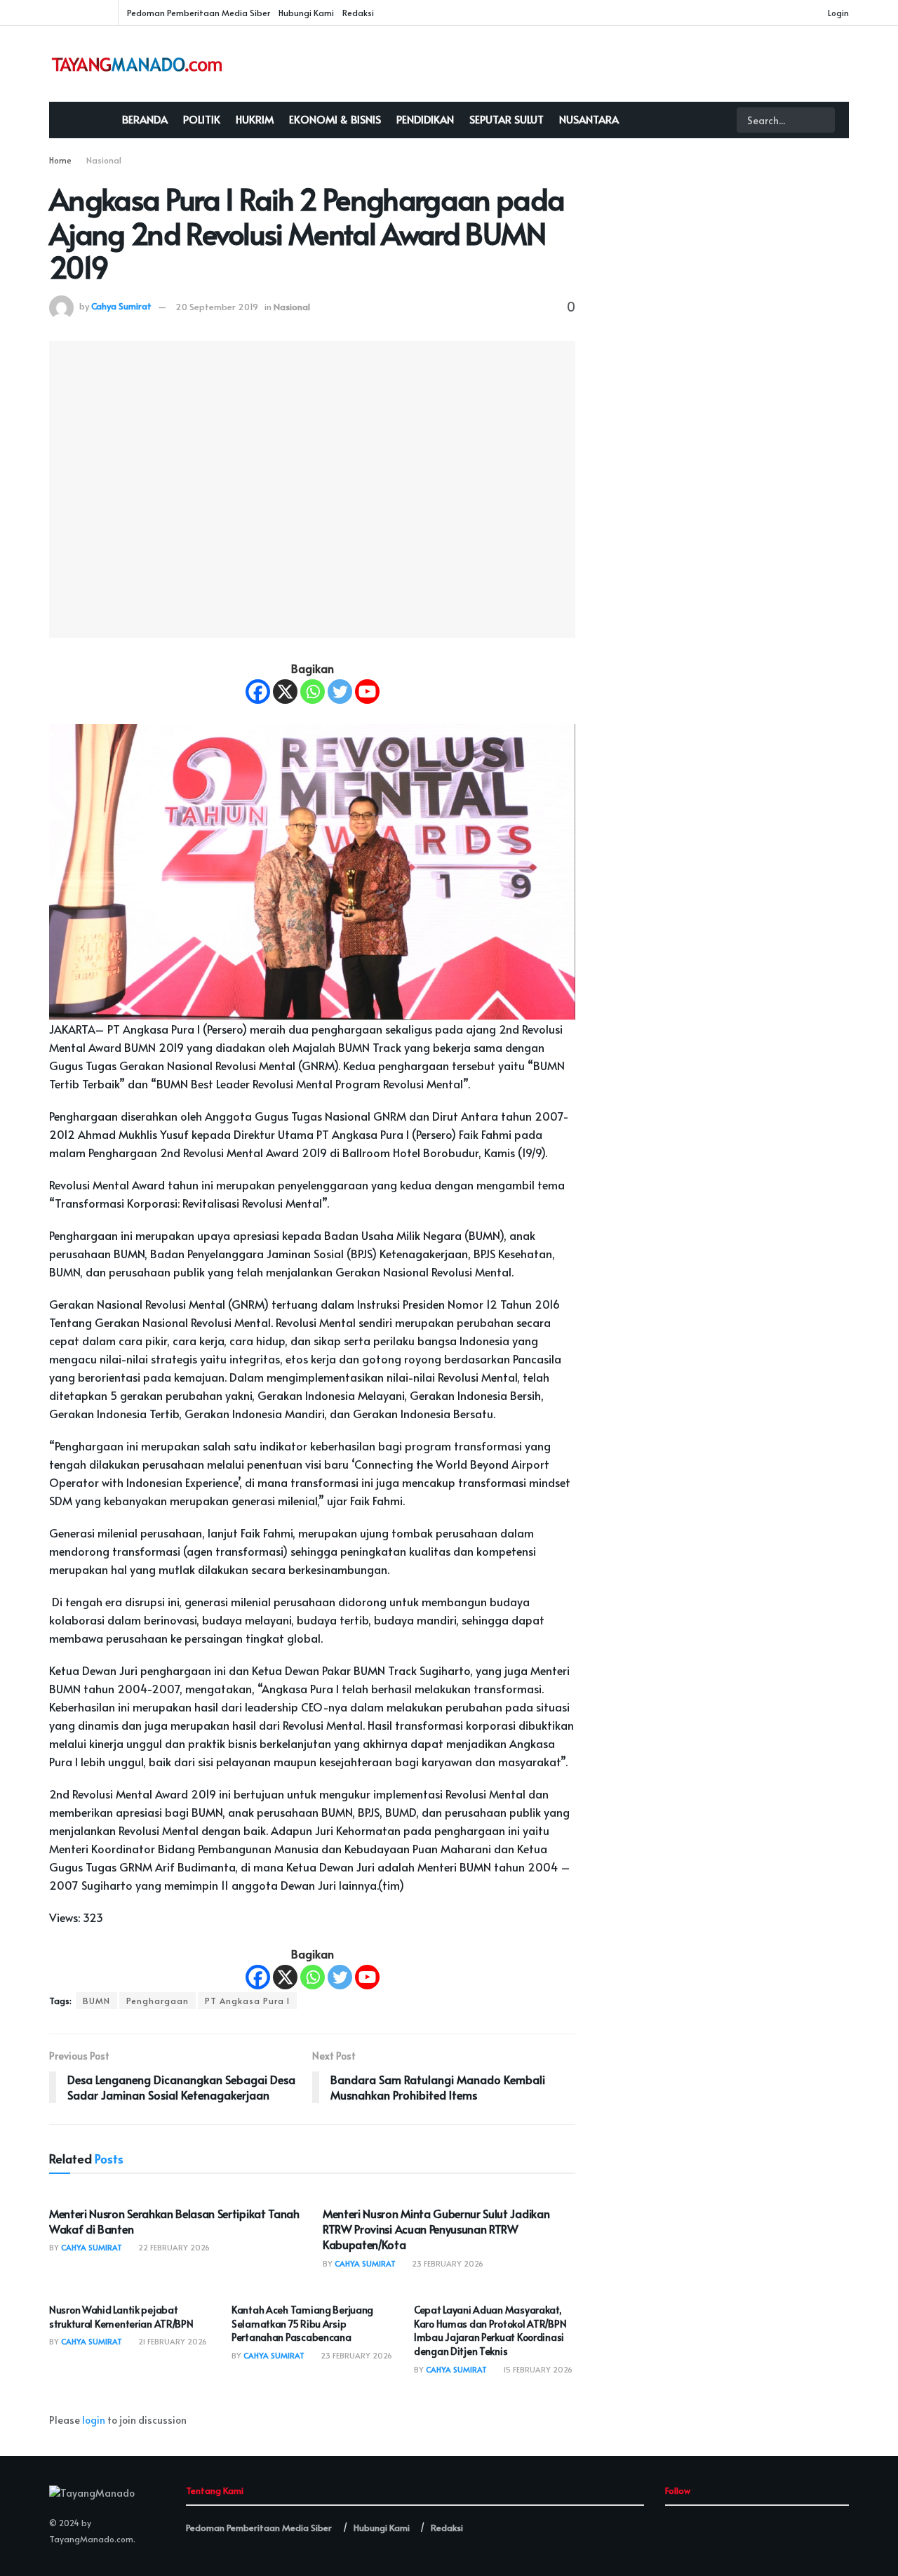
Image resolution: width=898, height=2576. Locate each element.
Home (60, 160)
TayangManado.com (91, 2539)
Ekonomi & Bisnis (335, 119)
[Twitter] (340, 692)
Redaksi (358, 13)
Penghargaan (158, 2001)
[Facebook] (258, 692)
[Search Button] (823, 120)
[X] (285, 692)
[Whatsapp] (313, 692)
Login (837, 13)
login (94, 2420)
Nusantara (589, 119)
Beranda (145, 119)
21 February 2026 (172, 2341)
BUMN (96, 2001)
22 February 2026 (173, 2247)
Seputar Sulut (507, 119)
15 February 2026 (537, 2369)
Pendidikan (425, 119)
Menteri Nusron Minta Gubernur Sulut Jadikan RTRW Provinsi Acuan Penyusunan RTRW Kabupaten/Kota (436, 2229)
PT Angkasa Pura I (247, 2001)
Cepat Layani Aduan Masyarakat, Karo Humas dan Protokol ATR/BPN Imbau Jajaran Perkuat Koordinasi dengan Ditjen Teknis (490, 2330)
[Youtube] (367, 692)
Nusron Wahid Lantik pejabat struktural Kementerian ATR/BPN (121, 2317)
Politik (202, 119)
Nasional (104, 160)
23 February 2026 (447, 2263)
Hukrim (255, 119)
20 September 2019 (217, 307)
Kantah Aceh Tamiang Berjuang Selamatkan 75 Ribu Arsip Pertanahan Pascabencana (302, 2323)
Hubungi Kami (306, 13)
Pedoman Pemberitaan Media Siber (199, 13)
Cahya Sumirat (121, 307)
